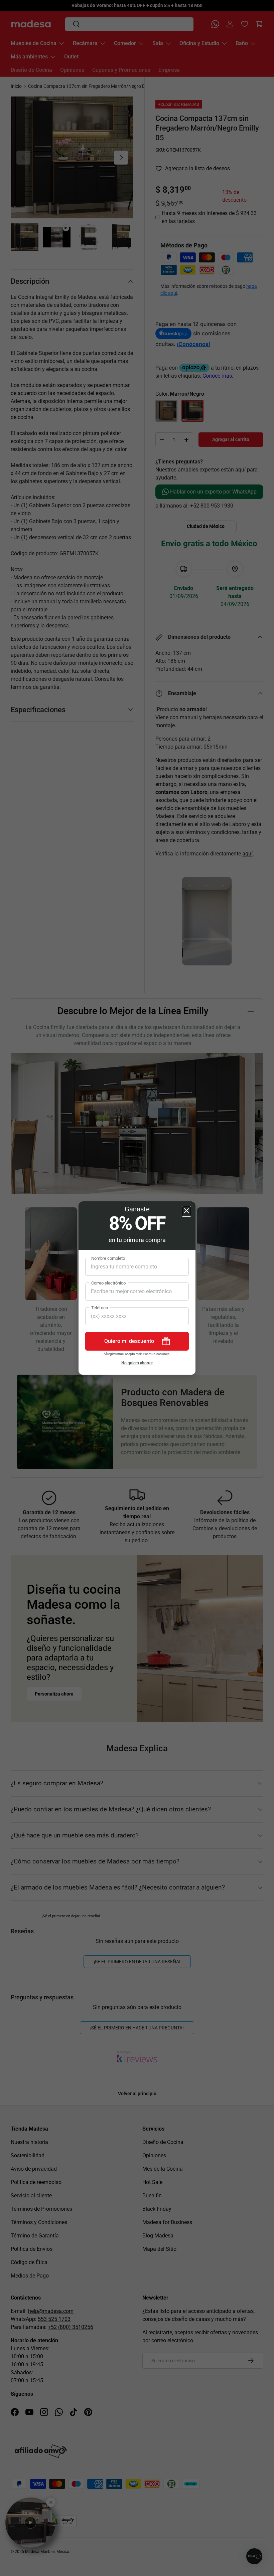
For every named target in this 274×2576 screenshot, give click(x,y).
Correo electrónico (108, 1283)
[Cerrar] (186, 1211)
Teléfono (100, 1308)
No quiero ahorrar (137, 1363)
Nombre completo (108, 1258)
